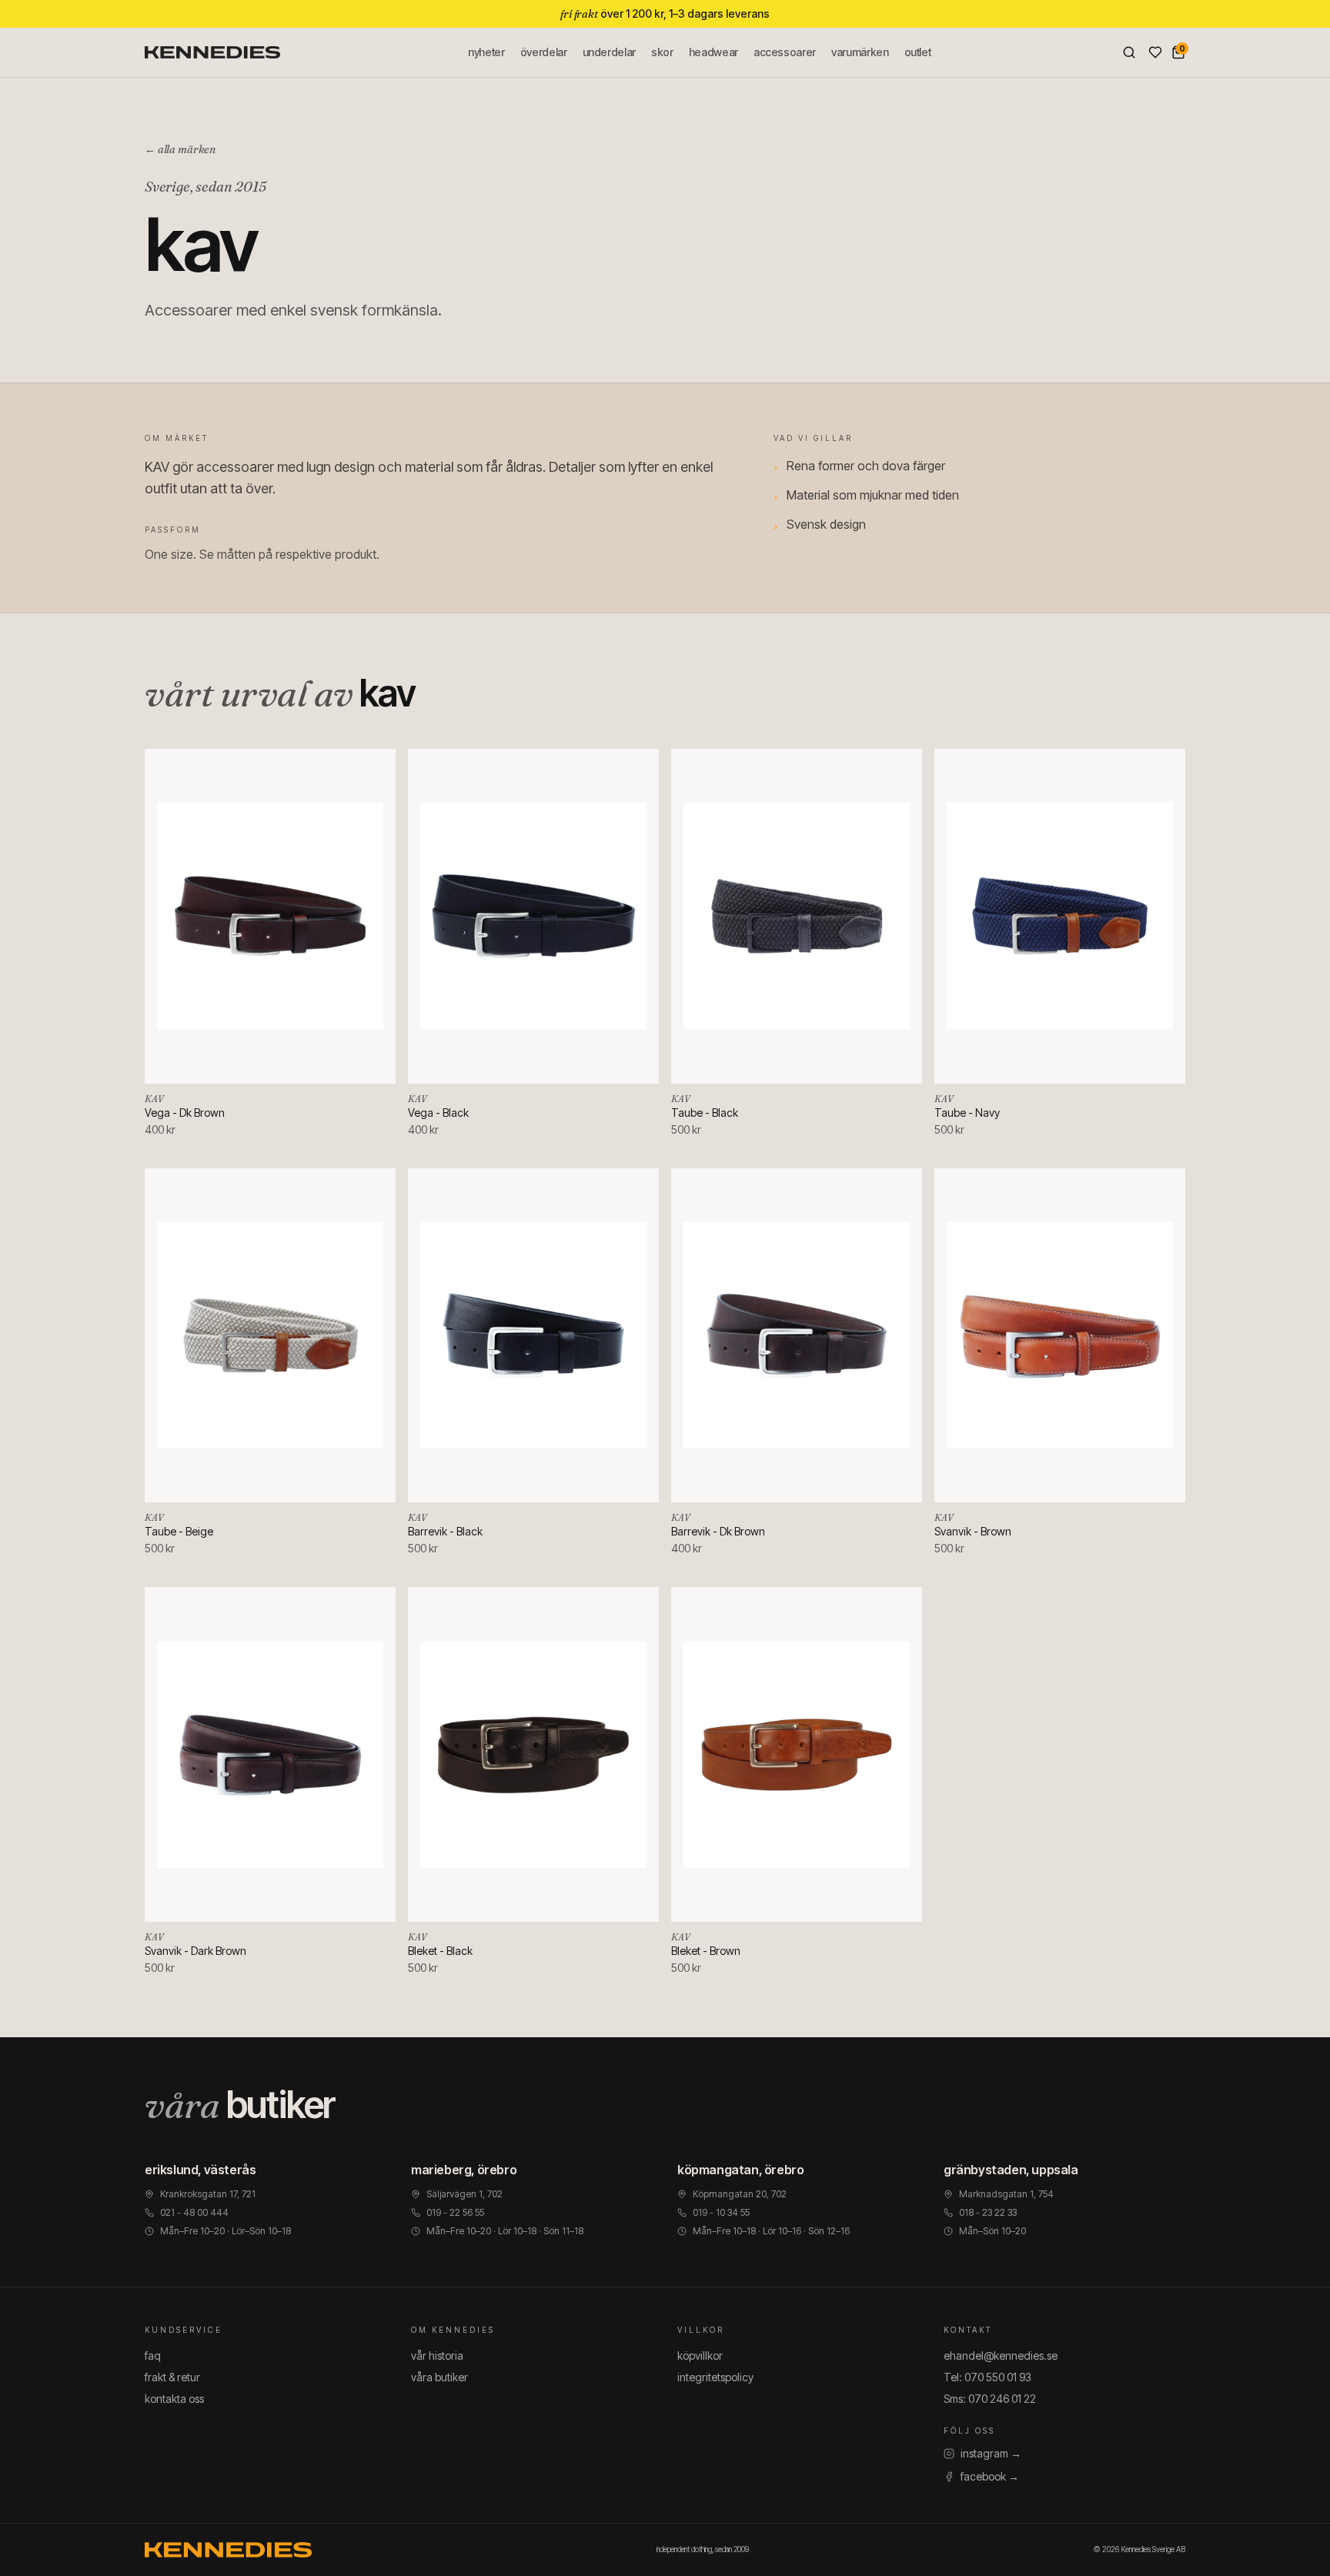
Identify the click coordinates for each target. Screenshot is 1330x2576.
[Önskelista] (1155, 52)
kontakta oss (174, 2399)
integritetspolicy (715, 2377)
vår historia (437, 2355)
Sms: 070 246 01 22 (990, 2399)
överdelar (544, 52)
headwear (713, 52)
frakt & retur (172, 2377)
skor (662, 52)
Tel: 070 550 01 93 (987, 2377)
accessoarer (785, 52)
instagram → (991, 2453)
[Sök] (1129, 52)
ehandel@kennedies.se (1001, 2355)
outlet (918, 52)
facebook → (990, 2476)
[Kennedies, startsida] (212, 52)
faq (153, 2355)
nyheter (486, 52)
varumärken (860, 52)
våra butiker (439, 2377)
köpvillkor (700, 2355)
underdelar (610, 52)
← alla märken (180, 149)
